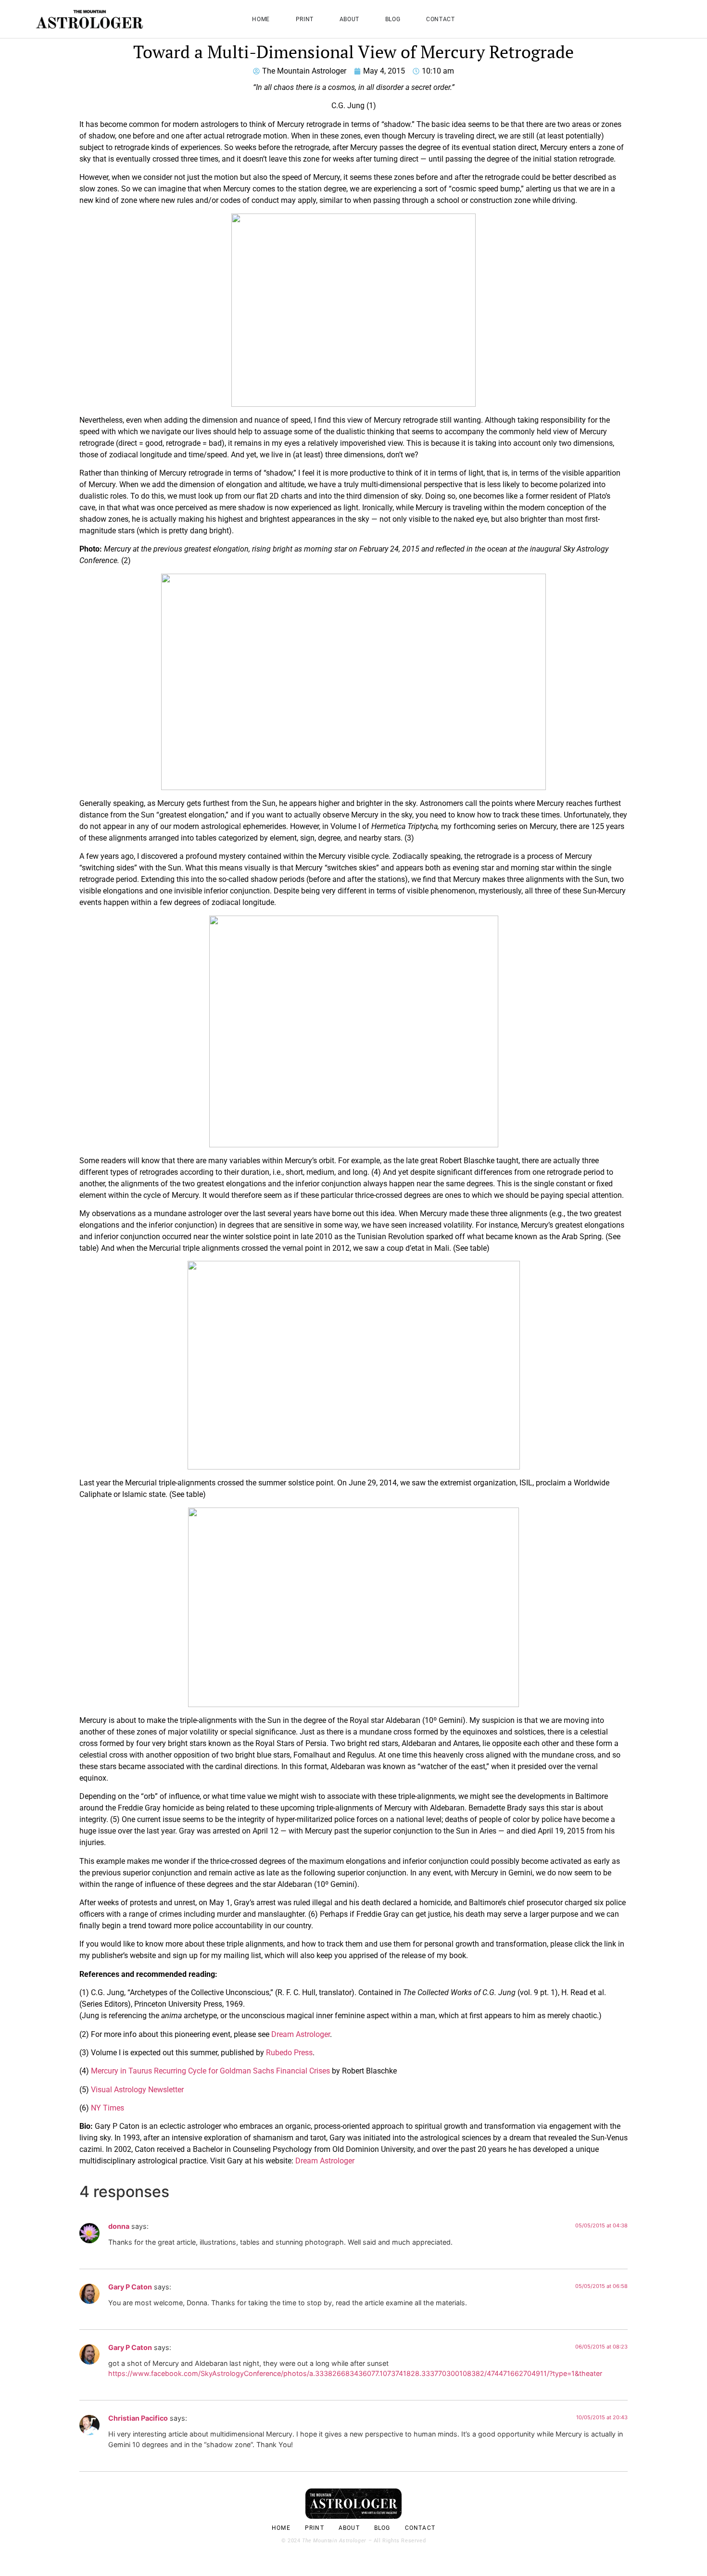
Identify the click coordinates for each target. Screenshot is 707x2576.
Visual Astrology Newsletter (137, 2090)
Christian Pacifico (138, 2418)
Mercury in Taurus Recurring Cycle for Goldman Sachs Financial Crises (210, 2071)
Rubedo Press (289, 2053)
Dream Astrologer (301, 2034)
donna (119, 2226)
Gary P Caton (130, 2287)
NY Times (107, 2108)
